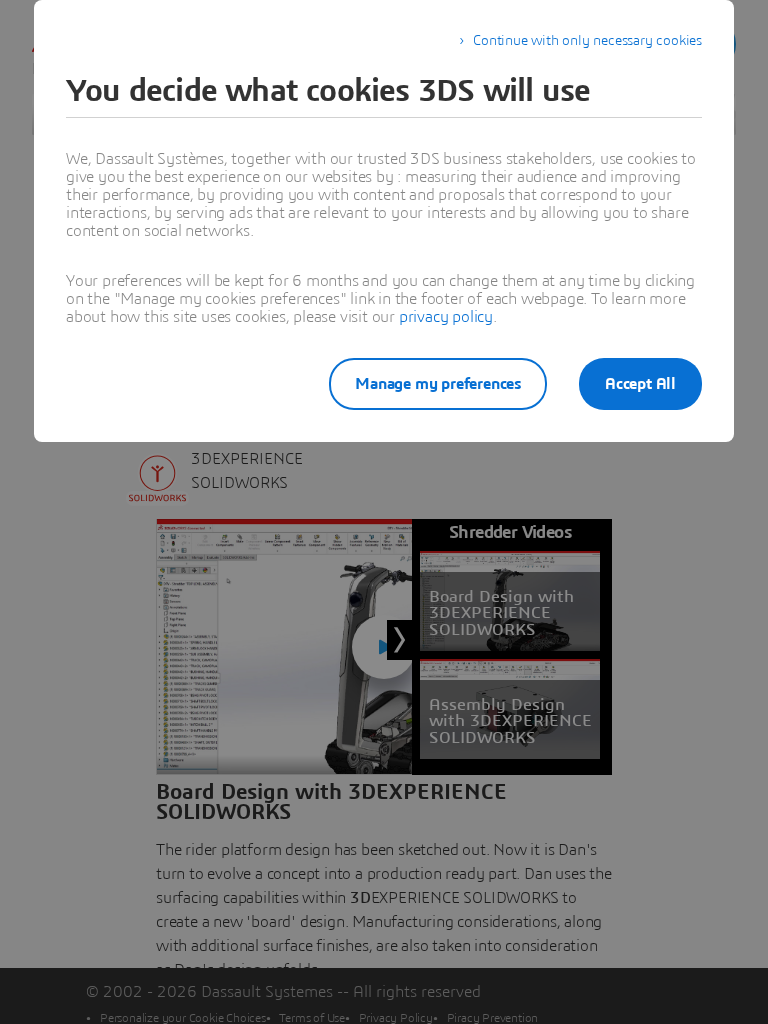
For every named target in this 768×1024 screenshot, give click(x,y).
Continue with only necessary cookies (587, 41)
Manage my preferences (438, 384)
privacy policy (446, 317)
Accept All (640, 384)
